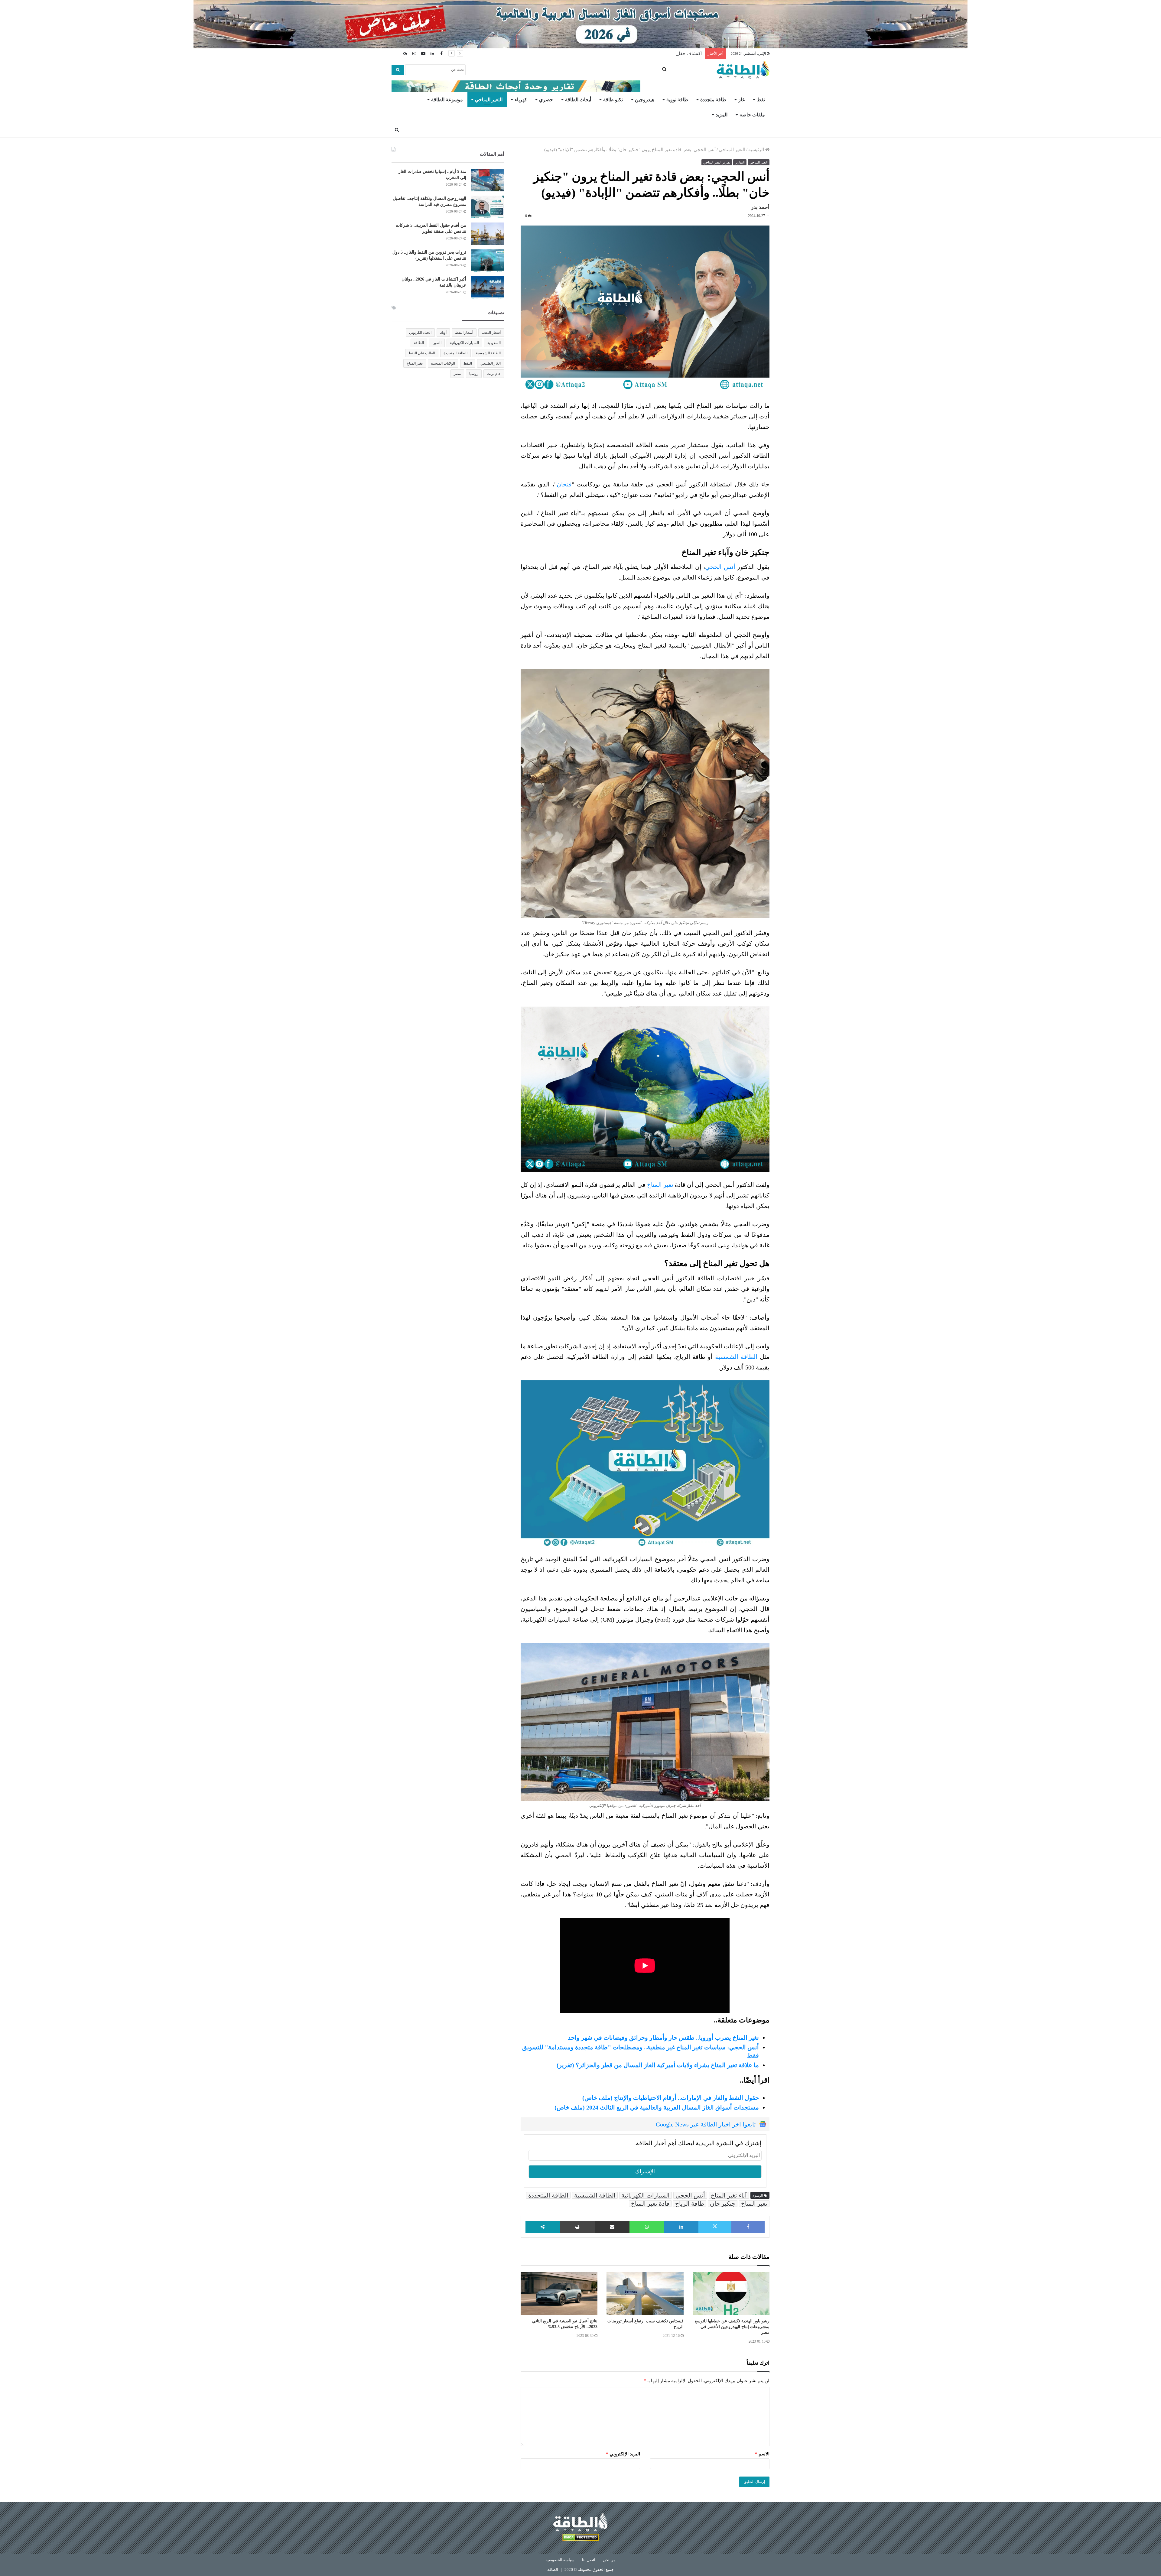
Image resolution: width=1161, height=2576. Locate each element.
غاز (741, 100)
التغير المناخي (489, 100)
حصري (546, 100)
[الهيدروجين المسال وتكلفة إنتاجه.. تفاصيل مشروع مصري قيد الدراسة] (487, 207)
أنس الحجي (721, 567)
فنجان (564, 484)
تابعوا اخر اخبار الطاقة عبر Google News (706, 2124)
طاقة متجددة (713, 100)
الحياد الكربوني (420, 333)
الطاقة (419, 343)
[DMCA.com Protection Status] (580, 2538)
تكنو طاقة (613, 100)
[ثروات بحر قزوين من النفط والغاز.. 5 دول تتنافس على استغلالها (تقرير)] (487, 261)
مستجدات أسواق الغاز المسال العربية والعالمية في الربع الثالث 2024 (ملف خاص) (657, 2107)
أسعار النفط (464, 333)
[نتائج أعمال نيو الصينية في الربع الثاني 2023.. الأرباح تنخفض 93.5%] (559, 2293)
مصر (457, 374)
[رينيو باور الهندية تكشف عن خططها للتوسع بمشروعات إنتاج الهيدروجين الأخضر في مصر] (731, 2294)
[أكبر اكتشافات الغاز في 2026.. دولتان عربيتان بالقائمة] (487, 288)
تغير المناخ (661, 1185)
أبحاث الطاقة (578, 100)
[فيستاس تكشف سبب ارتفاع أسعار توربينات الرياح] (645, 2294)
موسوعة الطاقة (447, 100)
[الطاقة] (743, 70)
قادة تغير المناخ (650, 2204)
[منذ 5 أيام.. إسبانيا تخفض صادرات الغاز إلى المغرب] (487, 180)
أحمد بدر (760, 207)
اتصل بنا (589, 2560)
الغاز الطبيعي (491, 363)
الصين (437, 343)
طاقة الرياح (690, 2204)
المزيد (722, 115)
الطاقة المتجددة (548, 2195)
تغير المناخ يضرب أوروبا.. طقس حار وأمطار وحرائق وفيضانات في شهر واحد (663, 2038)
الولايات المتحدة (443, 363)
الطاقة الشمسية (737, 1357)
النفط (468, 363)
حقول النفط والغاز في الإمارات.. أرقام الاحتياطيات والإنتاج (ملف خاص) (671, 2098)
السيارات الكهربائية (646, 2195)
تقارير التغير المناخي (717, 162)
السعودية (494, 343)
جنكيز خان (723, 2204)
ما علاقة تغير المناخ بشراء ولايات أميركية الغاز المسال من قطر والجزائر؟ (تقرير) (658, 2065)
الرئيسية (757, 150)
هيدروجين (645, 100)
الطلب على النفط (422, 353)
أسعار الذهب (491, 333)
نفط (761, 100)
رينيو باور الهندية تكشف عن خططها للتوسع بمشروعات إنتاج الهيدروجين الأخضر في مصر (732, 2327)
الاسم (762, 2454)
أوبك (443, 333)
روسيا (474, 374)
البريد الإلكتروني (623, 2454)
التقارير (740, 162)
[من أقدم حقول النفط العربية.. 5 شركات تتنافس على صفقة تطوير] (487, 234)
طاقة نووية (677, 100)
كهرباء (521, 100)
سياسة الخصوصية (560, 2560)
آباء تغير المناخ (729, 2195)
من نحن (609, 2560)
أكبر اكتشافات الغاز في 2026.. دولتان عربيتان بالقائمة (651, 54)
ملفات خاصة (752, 115)
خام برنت (494, 374)
